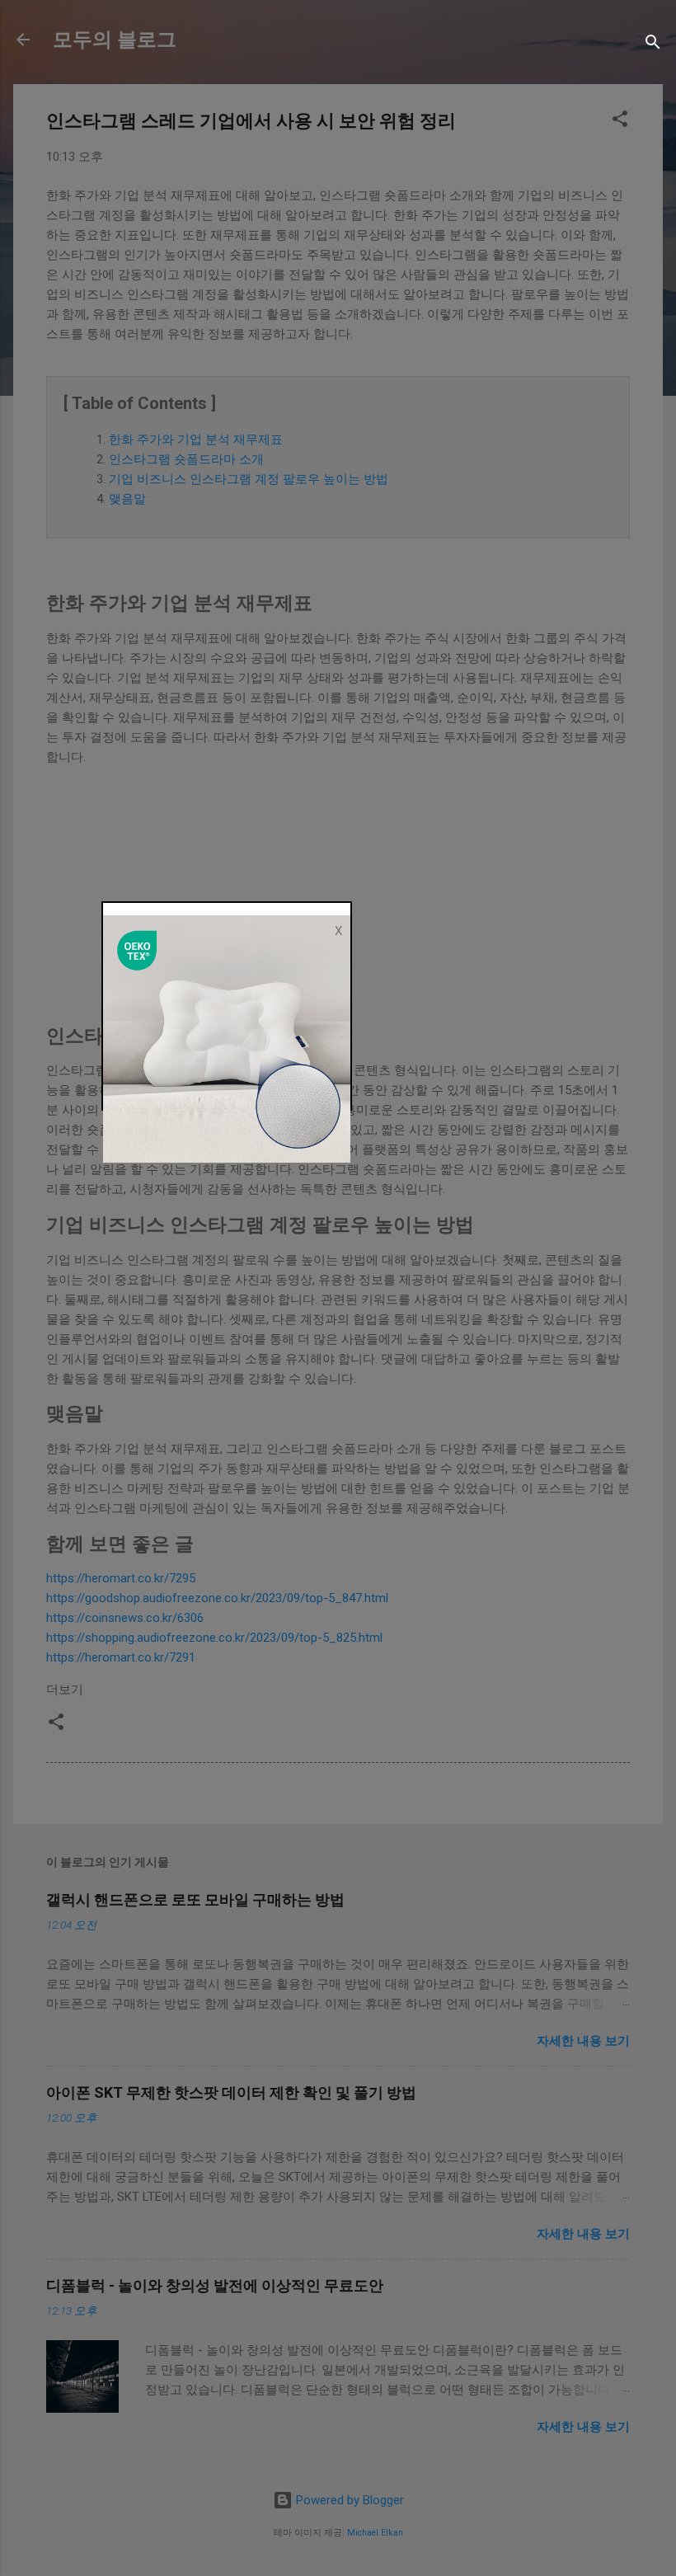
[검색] (653, 45)
